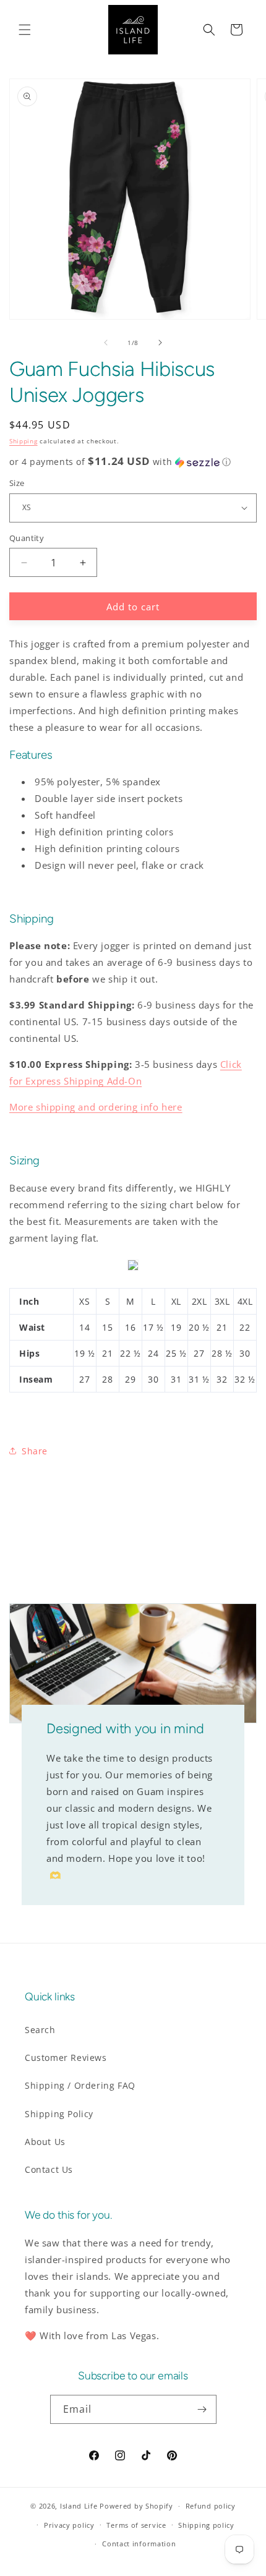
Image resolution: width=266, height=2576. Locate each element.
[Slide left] (106, 343)
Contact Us (49, 2169)
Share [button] (35, 1451)
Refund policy (211, 2506)
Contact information (139, 2544)
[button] (25, 30)
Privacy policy (69, 2525)
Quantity (27, 538)
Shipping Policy (59, 2114)
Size (17, 483)
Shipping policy (206, 2525)
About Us (45, 2142)
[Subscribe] (202, 2409)
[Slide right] (160, 343)
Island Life (79, 2506)
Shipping (24, 441)
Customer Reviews (66, 2058)
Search (40, 2030)
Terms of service (136, 2525)
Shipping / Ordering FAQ (80, 2085)
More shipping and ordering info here (96, 1107)
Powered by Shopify (136, 2506)
